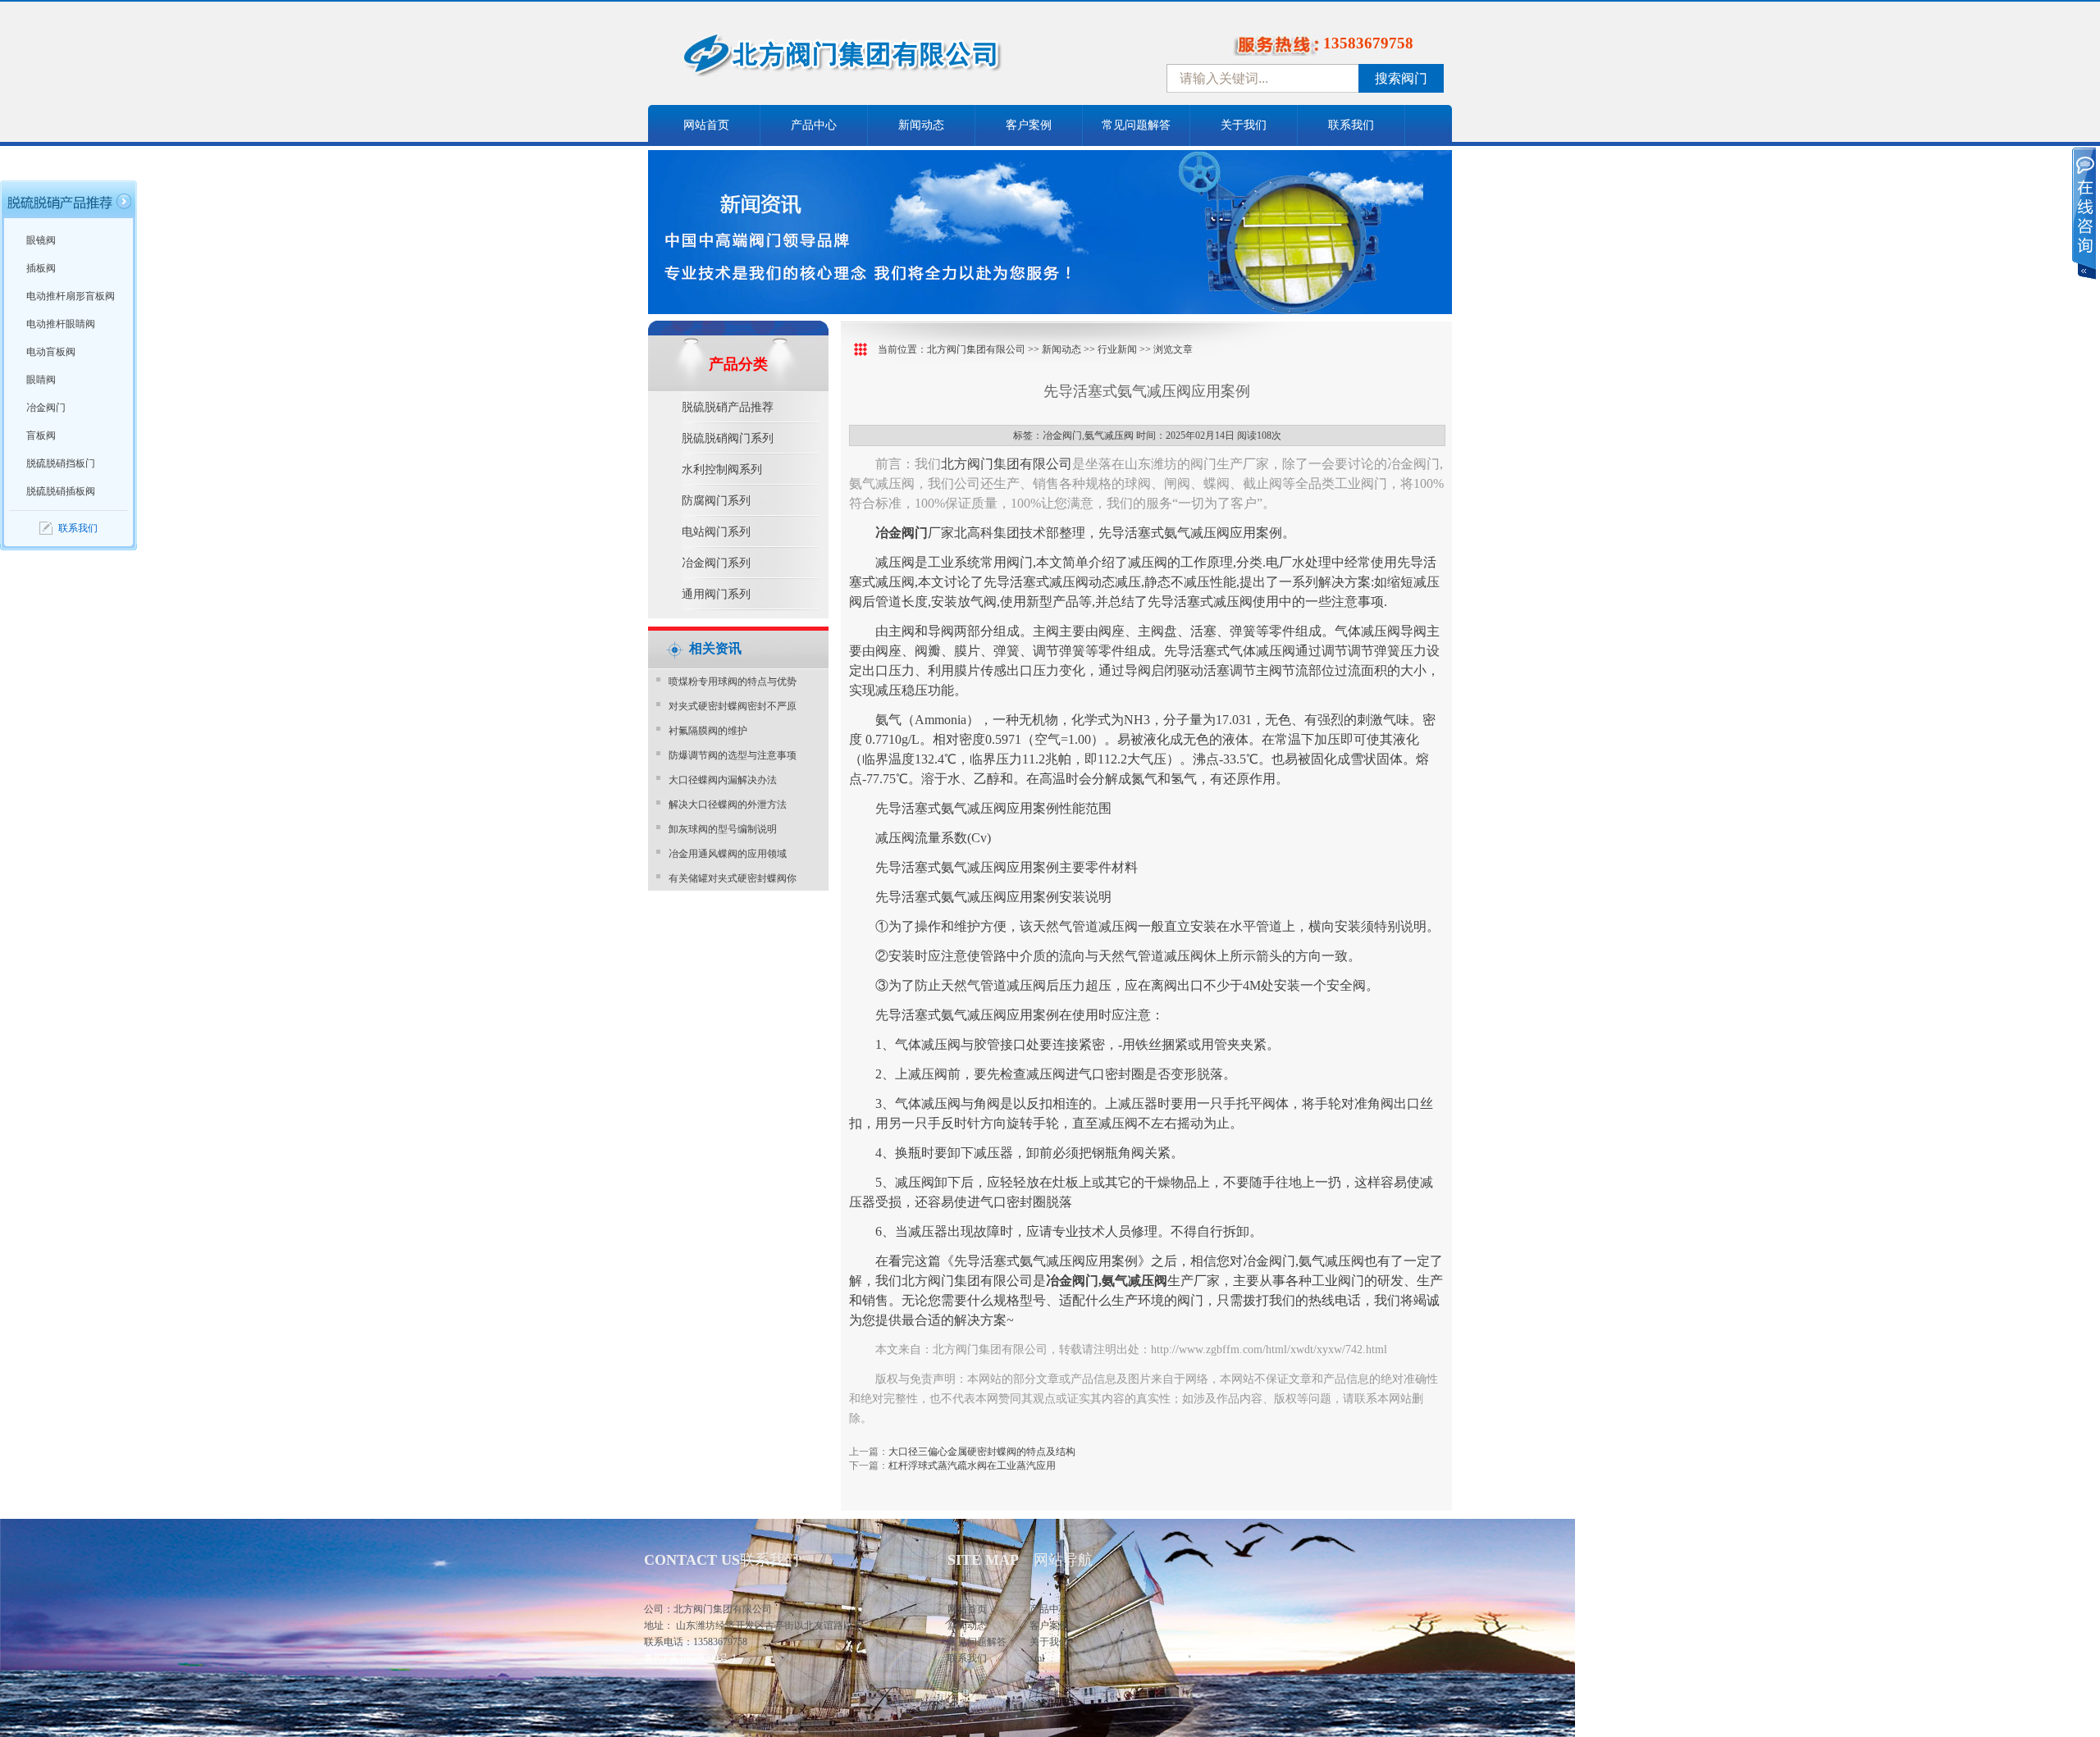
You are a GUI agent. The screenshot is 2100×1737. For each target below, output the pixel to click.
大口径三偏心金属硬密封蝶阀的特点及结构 (982, 1452)
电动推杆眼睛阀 (61, 324)
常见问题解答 (1136, 125)
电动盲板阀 (51, 352)
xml (1037, 1658)
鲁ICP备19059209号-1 (690, 1658)
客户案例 (1029, 125)
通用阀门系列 (716, 594)
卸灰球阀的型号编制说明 (723, 829)
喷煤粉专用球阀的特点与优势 (733, 682)
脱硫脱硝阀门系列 (728, 438)
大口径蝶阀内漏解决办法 (723, 780)
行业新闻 (1117, 349)
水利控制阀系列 (722, 470)
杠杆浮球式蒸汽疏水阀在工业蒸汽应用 (972, 1466)
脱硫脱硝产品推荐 (728, 407)
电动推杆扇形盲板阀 (71, 296)
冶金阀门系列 (716, 563)
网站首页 (706, 125)
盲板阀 (41, 435)
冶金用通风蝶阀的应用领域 (728, 854)
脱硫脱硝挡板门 (61, 463)
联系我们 (1351, 125)
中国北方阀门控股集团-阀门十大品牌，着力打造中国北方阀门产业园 (886, 60)
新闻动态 (921, 125)
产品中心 (814, 125)
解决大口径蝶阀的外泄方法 (728, 805)
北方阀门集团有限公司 (976, 349)
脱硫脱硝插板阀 (61, 491)
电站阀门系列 (716, 532)
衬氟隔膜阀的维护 (708, 731)
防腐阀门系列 (716, 501)
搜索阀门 (1401, 78)
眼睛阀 (41, 380)
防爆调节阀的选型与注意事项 (733, 755)
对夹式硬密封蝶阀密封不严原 (733, 706)
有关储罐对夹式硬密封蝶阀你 (733, 878)
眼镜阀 (41, 240)
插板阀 (41, 268)
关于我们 (1244, 125)
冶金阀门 (46, 408)
